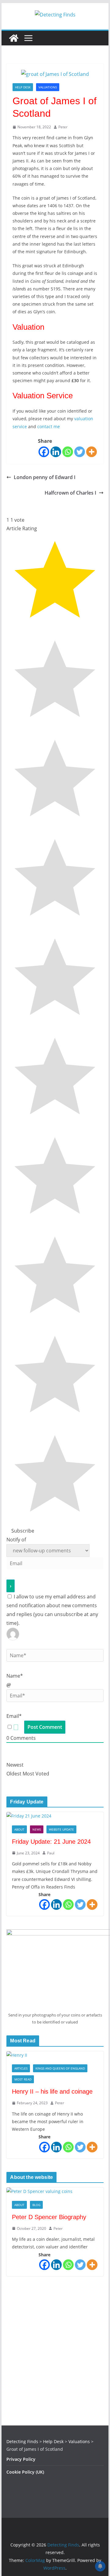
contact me (49, 426)
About (19, 1829)
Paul (51, 1853)
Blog (36, 2205)
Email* (14, 1716)
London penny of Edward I (45, 477)
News (37, 1829)
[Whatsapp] (68, 452)
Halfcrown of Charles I (70, 493)
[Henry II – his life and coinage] (55, 2055)
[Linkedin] (56, 452)
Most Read (23, 2079)
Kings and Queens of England (60, 2068)
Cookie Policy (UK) (25, 2472)
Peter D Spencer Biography (49, 2217)
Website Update (61, 1829)
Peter (63, 127)
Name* (15, 1676)
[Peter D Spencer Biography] (55, 2191)
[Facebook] (44, 452)
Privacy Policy (21, 2459)
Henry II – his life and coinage (52, 2091)
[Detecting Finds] (14, 38)
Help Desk (23, 87)
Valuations (48, 87)
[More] (92, 452)
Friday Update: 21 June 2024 (51, 1842)
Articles (21, 2068)
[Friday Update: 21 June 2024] (55, 1816)
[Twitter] (80, 452)
